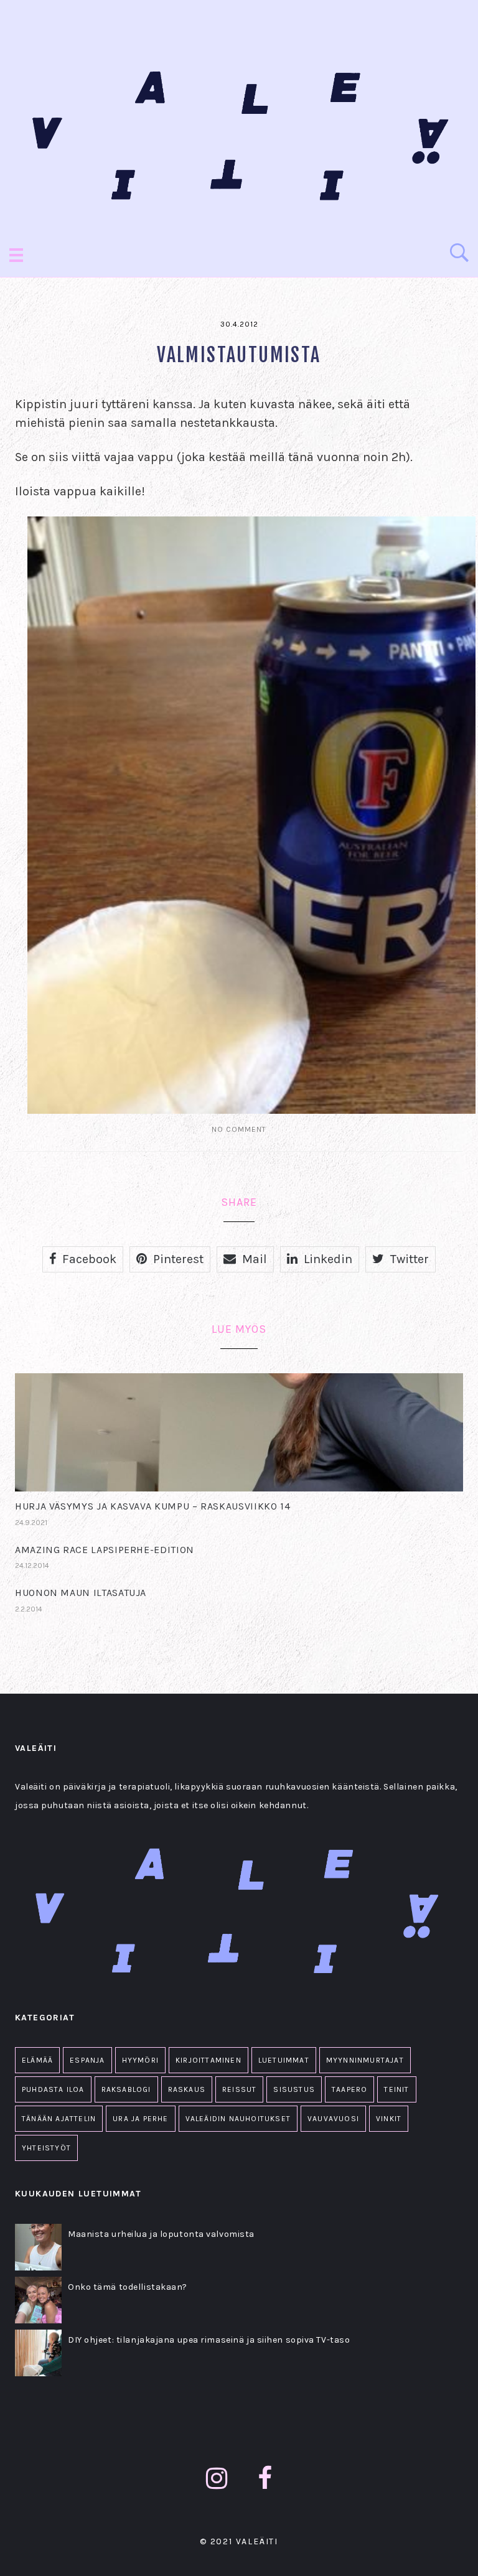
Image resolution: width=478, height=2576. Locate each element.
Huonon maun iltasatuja (81, 1593)
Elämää (37, 2060)
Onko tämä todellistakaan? (128, 2287)
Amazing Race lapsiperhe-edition (105, 1550)
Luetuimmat (284, 2060)
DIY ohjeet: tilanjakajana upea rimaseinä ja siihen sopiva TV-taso (209, 2340)
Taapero (349, 2089)
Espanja (87, 2060)
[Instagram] (217, 2479)
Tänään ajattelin (59, 2119)
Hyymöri (140, 2060)
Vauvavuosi (333, 2119)
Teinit (396, 2089)
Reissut (239, 2089)
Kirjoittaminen (209, 2060)
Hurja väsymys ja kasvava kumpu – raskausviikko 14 (152, 1506)
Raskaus (187, 2089)
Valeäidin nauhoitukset (238, 2119)
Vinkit (389, 2119)
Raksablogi (126, 2089)
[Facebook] (265, 2479)
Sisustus (294, 2089)
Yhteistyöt (46, 2148)
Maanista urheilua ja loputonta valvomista (161, 2234)
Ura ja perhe (140, 2119)
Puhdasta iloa (53, 2089)
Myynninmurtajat (365, 2060)
